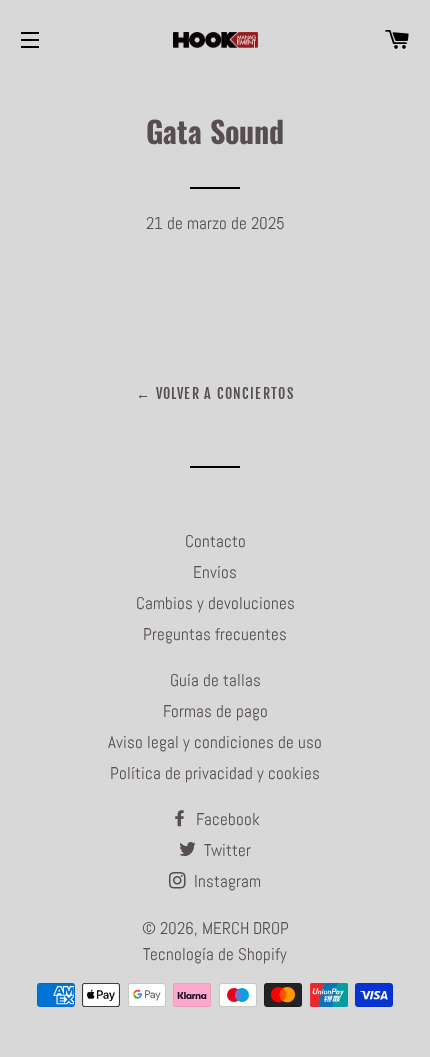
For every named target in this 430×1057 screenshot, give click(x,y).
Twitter (225, 850)
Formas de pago (215, 711)
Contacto (215, 541)
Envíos (215, 572)
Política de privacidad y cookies (215, 773)
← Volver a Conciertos (215, 393)
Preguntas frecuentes (215, 634)
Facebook (226, 819)
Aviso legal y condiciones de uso (215, 742)
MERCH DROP (245, 928)
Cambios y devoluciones (215, 603)
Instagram (225, 881)
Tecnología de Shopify (215, 954)
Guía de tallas (215, 680)
